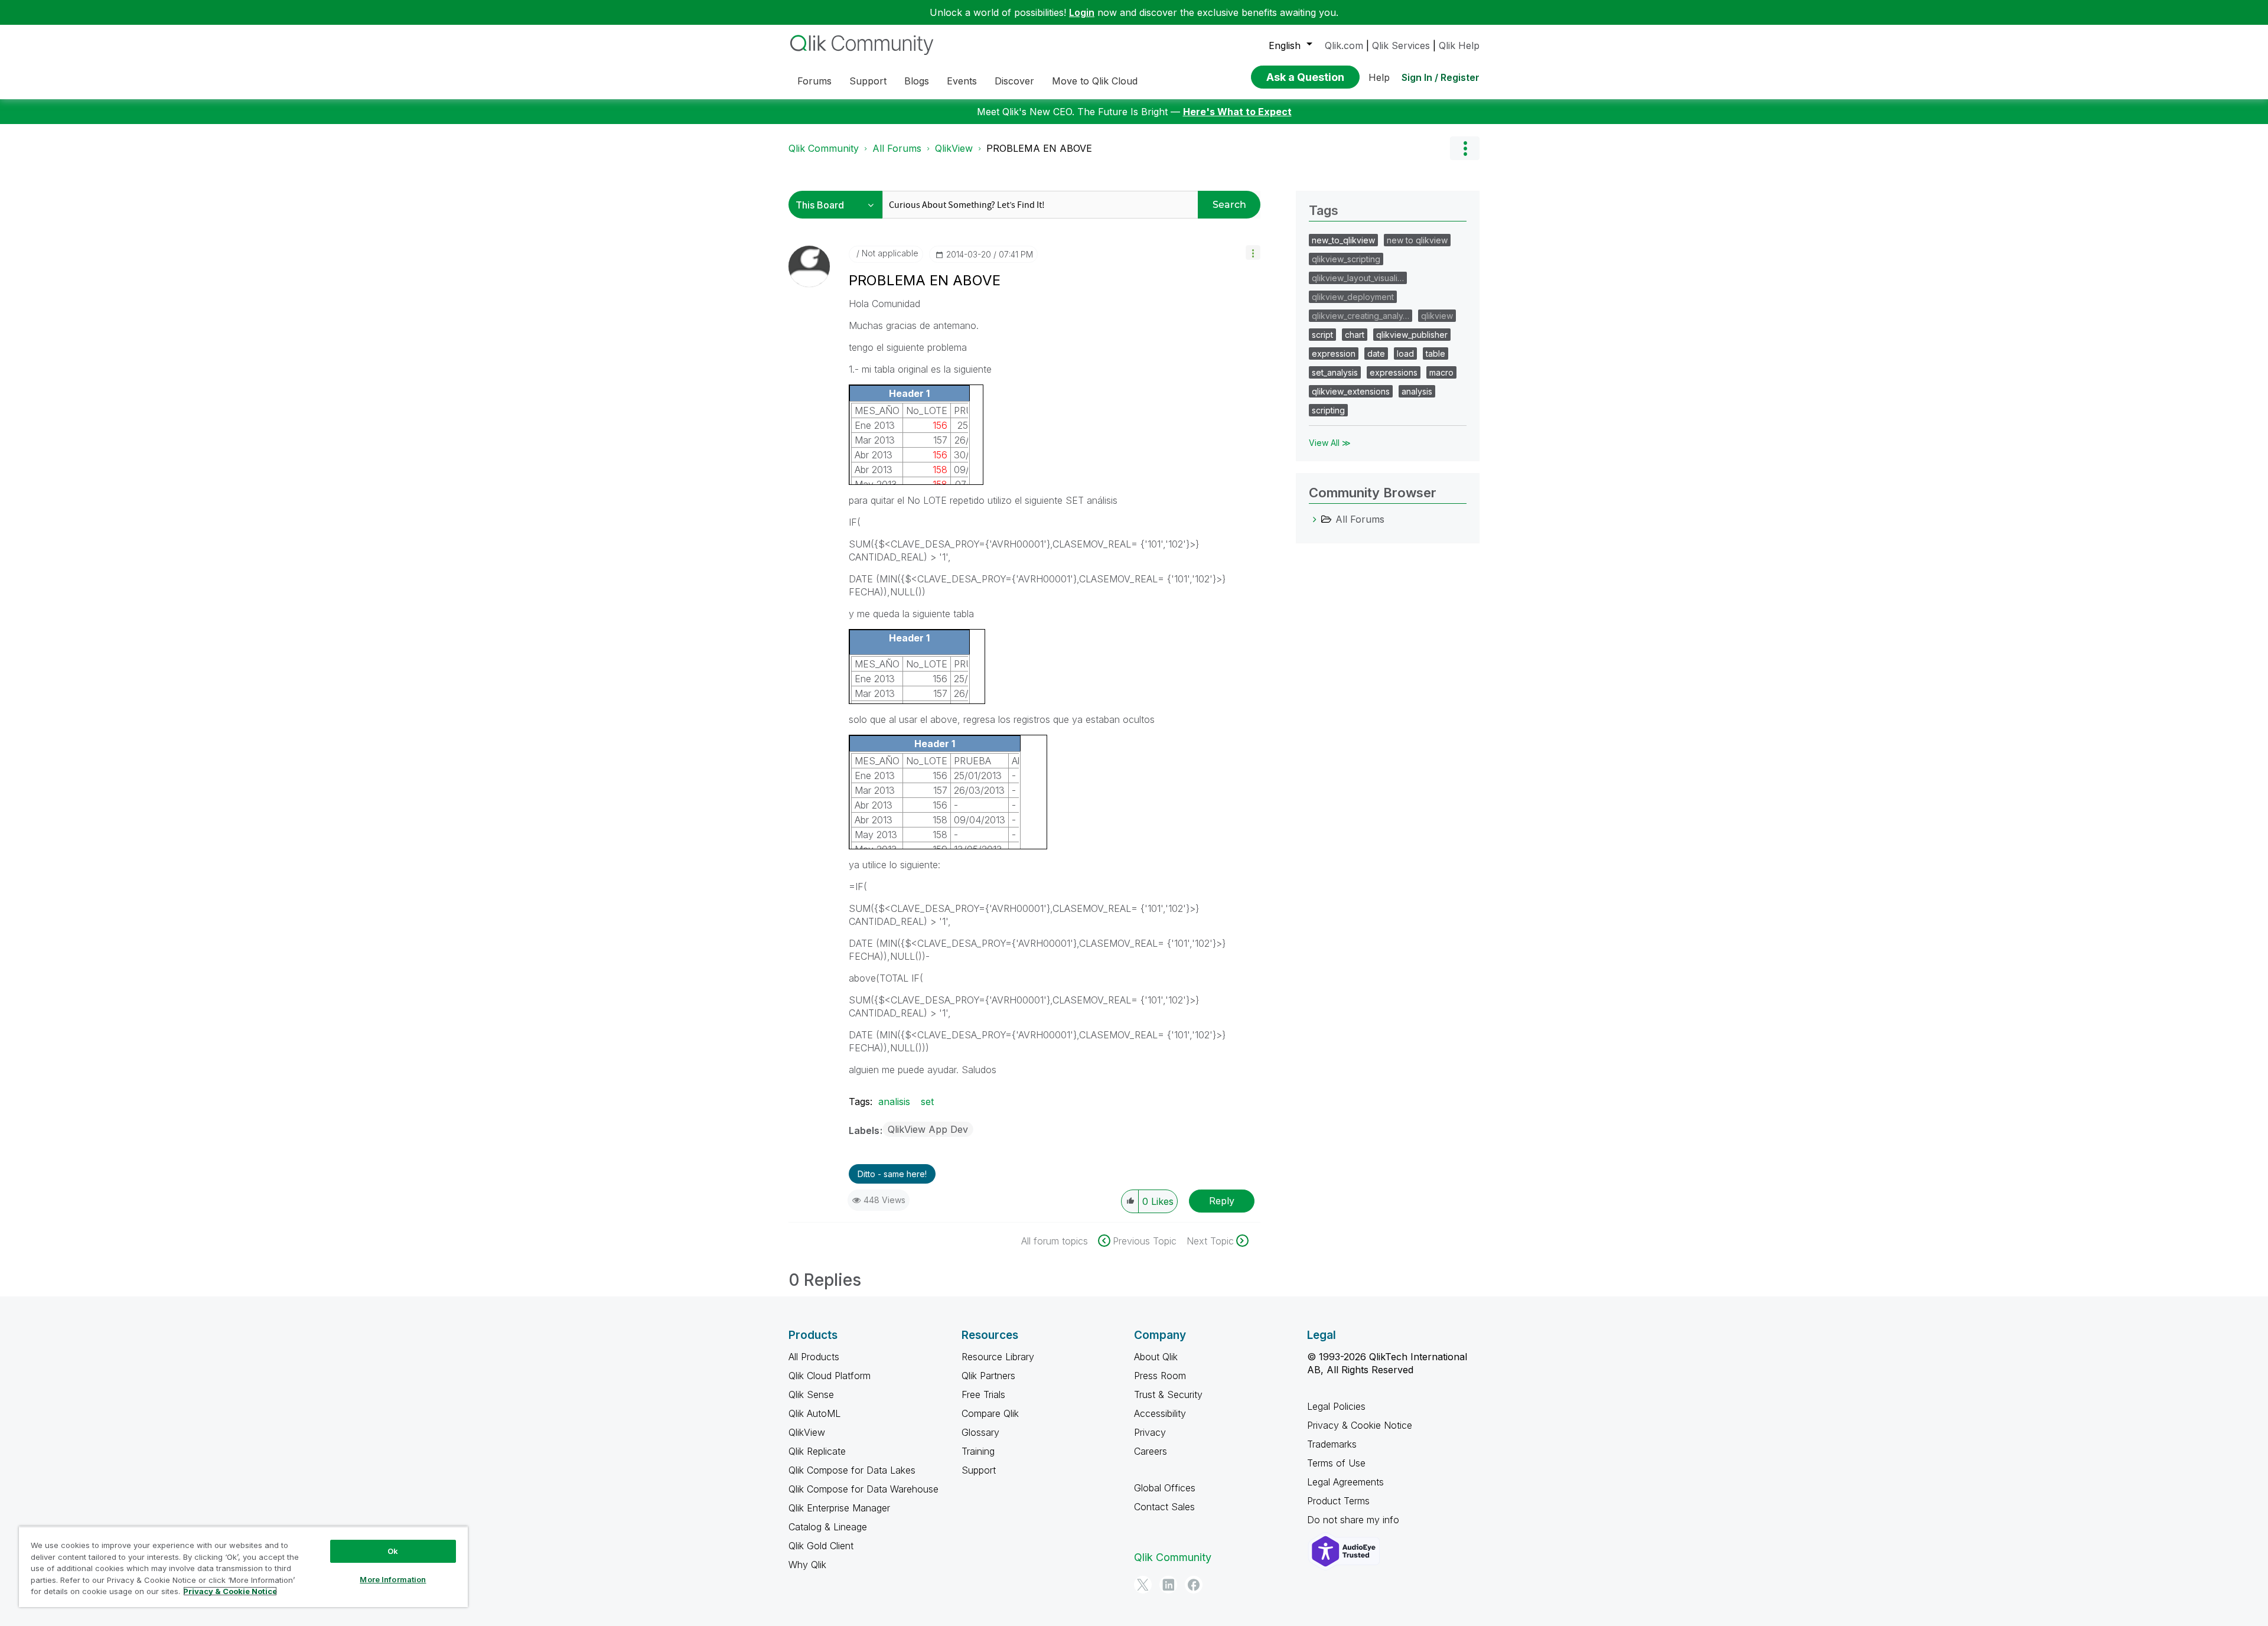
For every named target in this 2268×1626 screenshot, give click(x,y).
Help (1379, 77)
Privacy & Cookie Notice (1360, 1425)
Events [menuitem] (962, 81)
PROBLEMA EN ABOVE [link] (1039, 148)
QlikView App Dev (928, 1129)
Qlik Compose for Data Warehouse (863, 1489)
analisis (894, 1102)
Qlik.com (1344, 45)
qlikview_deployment (1353, 297)
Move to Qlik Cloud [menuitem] (1095, 81)
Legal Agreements (1345, 1482)
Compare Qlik (990, 1413)
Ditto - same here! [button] (892, 1174)
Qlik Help (1459, 45)
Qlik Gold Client (821, 1546)
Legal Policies (1336, 1406)
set (927, 1102)
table (1436, 353)
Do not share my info (1355, 1520)
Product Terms (1338, 1501)
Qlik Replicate (817, 1451)
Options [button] (1465, 148)
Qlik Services (1401, 45)
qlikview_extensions (1351, 391)
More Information (393, 1579)
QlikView (954, 148)
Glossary (980, 1432)
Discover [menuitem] (1014, 81)
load (1405, 353)
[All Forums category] (1315, 519)
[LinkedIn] (1168, 1585)
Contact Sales (1164, 1507)
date (1376, 353)
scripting (1328, 410)
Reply (1222, 1201)
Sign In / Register (1441, 77)
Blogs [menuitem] (917, 81)
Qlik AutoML (814, 1413)
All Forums (897, 148)
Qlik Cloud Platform (830, 1376)
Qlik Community (824, 148)
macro (1441, 372)
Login (1082, 12)
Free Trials (983, 1394)
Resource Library (998, 1357)
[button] (1253, 252)
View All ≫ (1330, 443)
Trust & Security (1168, 1394)
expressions (1394, 372)
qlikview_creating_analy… (1361, 316)
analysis (1417, 391)
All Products (814, 1357)
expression (1334, 353)
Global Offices (1165, 1488)
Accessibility (1160, 1413)
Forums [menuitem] (814, 81)
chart (1355, 335)
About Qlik (1156, 1357)
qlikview (1437, 316)
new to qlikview (1417, 240)
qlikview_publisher (1412, 335)
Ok (393, 1551)
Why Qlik (807, 1565)
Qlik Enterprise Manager (839, 1508)
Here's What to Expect (1237, 112)
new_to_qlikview (1343, 240)
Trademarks (1332, 1444)
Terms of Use (1336, 1463)
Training (978, 1451)
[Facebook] (1194, 1585)
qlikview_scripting (1346, 259)
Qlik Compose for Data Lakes (852, 1470)
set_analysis (1335, 372)
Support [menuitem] (868, 81)
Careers (1151, 1451)
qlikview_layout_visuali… (1358, 278)
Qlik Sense (811, 1394)
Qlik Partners (988, 1376)
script (1322, 335)
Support (979, 1470)
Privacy (1150, 1432)
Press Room (1160, 1376)
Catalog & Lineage (828, 1527)
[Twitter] (1143, 1585)
